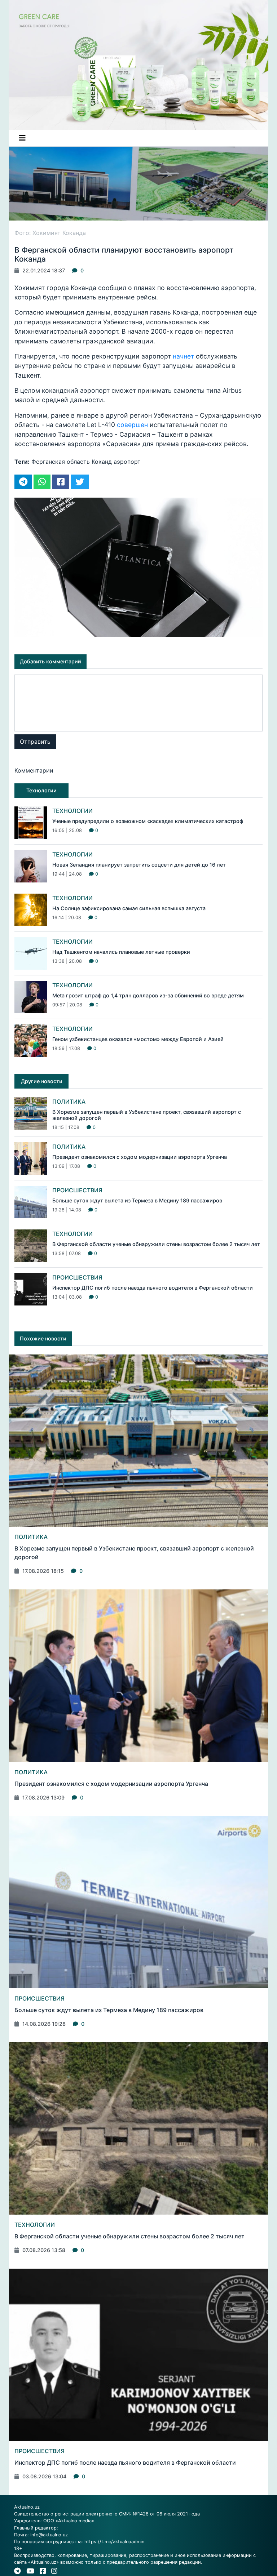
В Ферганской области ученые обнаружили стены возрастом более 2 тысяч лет (156, 1244)
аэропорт (127, 462)
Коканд (102, 462)
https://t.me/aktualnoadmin (114, 2542)
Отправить (35, 742)
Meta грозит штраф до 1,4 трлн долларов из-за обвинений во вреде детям (148, 995)
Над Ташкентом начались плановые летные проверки (121, 952)
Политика (69, 1102)
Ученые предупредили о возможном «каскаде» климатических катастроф (148, 821)
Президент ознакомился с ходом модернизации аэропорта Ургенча (140, 1157)
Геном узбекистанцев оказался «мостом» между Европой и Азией (138, 1039)
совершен (132, 425)
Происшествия (77, 1190)
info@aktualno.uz (49, 2535)
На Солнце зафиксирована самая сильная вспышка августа (129, 908)
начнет (183, 356)
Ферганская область (61, 462)
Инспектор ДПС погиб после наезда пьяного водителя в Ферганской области (153, 1288)
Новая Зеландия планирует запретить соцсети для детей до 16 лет (139, 865)
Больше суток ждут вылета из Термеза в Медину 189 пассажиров (137, 1200)
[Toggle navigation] (22, 138)
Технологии (72, 811)
